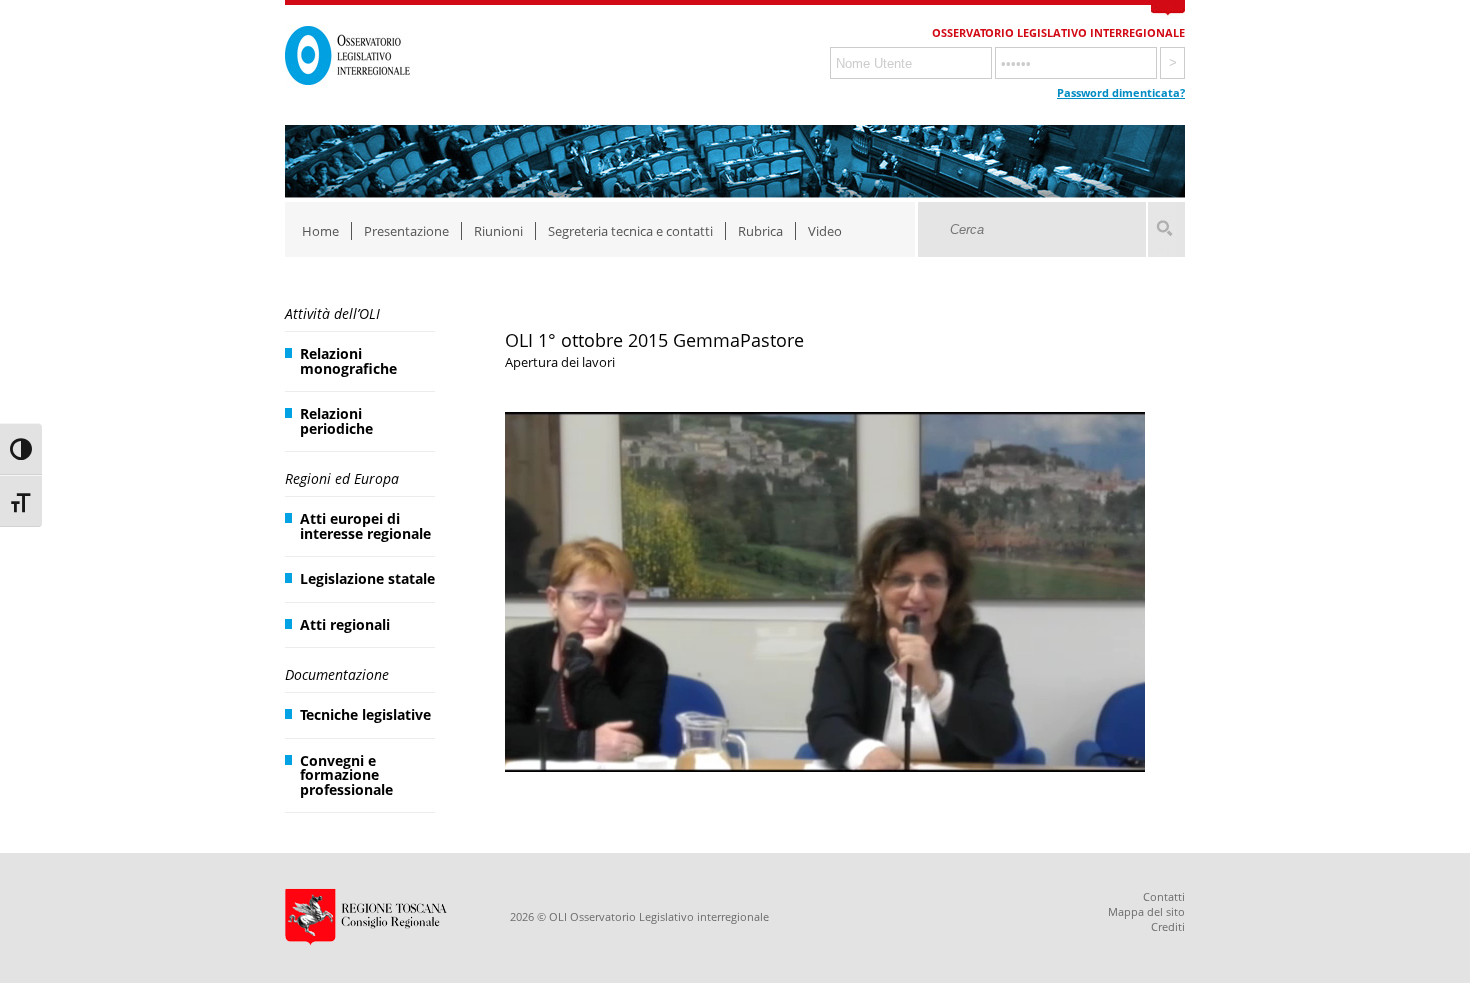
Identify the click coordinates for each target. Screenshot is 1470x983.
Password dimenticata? (1121, 92)
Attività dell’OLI (332, 313)
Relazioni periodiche (336, 420)
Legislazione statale (367, 578)
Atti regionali (345, 624)
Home (320, 231)
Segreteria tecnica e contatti (630, 231)
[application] (825, 592)
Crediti (1168, 926)
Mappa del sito (1146, 911)
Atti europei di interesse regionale (365, 525)
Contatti (1164, 896)
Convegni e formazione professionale (346, 775)
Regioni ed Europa (342, 478)
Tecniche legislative (365, 714)
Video (825, 231)
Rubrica (760, 231)
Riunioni (498, 231)
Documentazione (337, 674)
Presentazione (406, 231)
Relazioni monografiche (348, 360)
